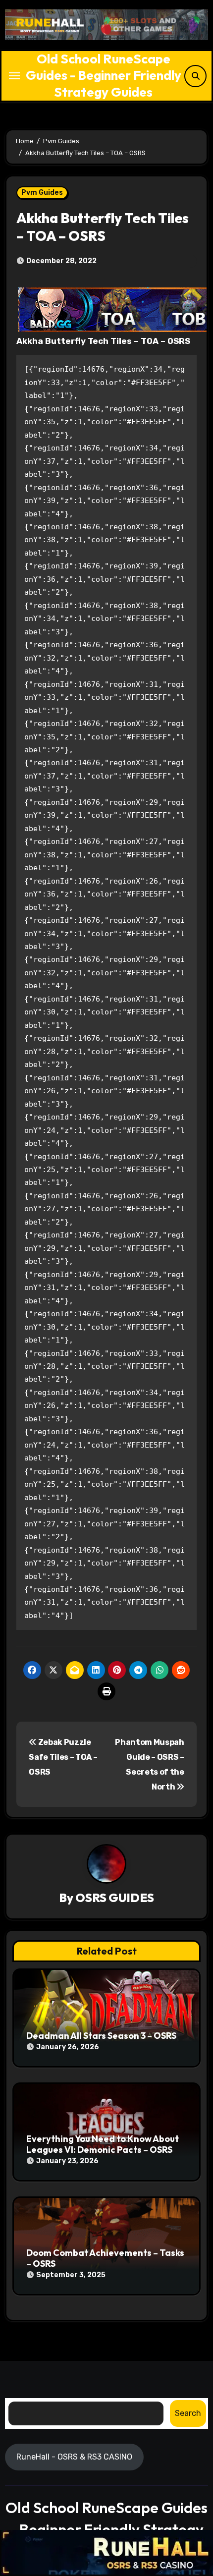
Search (188, 2413)
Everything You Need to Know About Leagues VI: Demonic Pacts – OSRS (103, 2144)
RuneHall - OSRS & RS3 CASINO (74, 2456)
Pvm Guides (42, 193)
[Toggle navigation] (14, 76)
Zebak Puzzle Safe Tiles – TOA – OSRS (63, 1757)
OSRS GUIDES (115, 1898)
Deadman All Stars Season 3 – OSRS (101, 2036)
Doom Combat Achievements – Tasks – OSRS (105, 2258)
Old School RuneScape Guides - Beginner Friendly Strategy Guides (104, 75)
